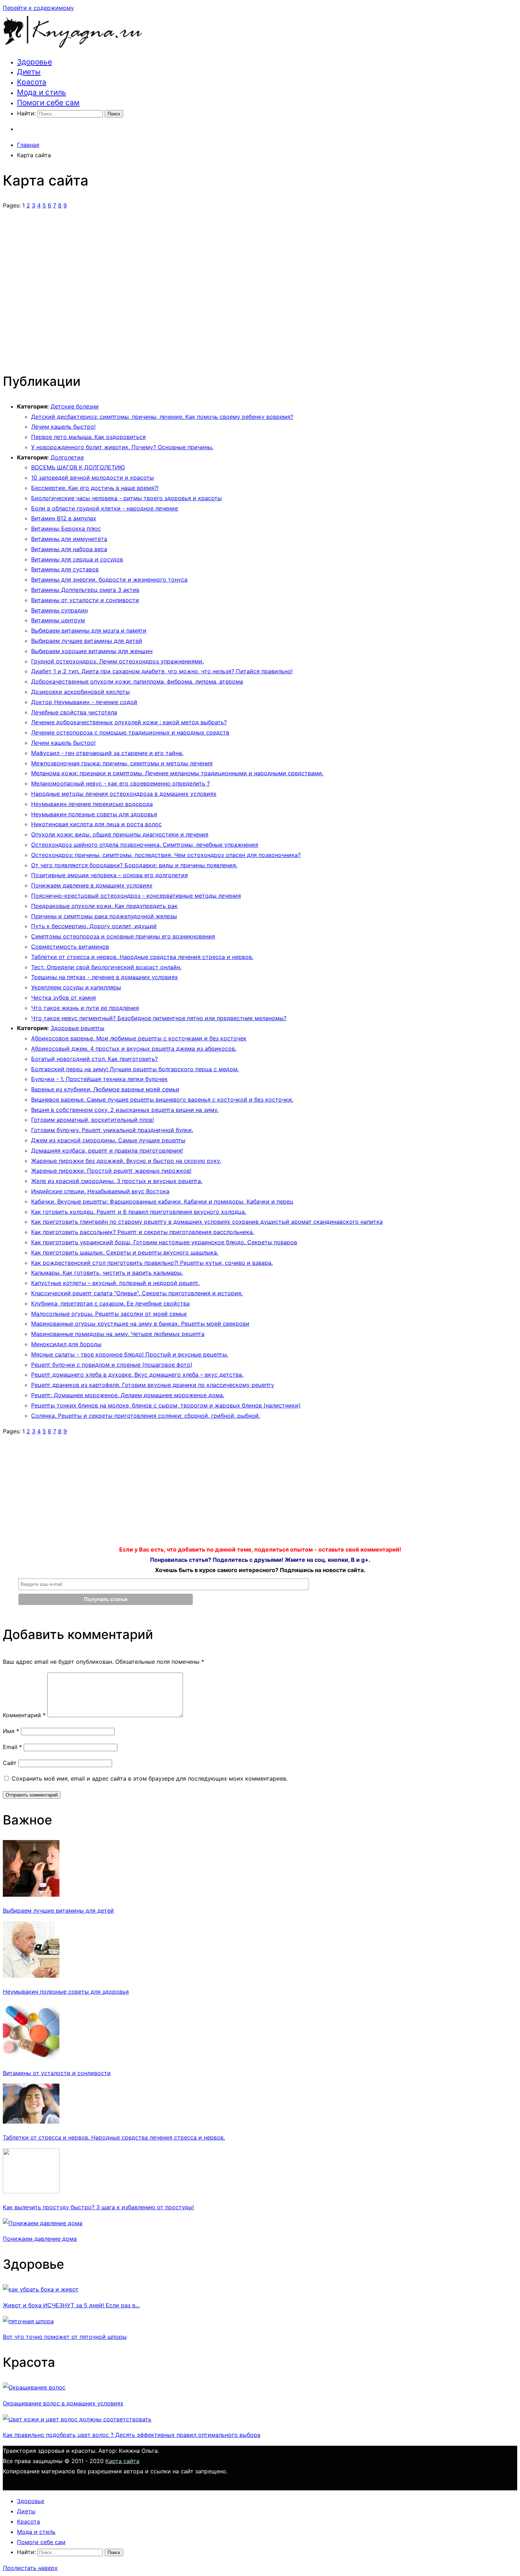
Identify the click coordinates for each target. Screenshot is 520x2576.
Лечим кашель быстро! (63, 427)
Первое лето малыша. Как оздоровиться (88, 437)
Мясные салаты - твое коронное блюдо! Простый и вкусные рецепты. (130, 1354)
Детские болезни (75, 406)
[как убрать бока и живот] (41, 2289)
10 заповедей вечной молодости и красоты (93, 478)
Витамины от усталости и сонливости (85, 600)
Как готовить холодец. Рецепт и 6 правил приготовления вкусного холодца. (139, 1212)
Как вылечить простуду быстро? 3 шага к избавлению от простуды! (98, 2207)
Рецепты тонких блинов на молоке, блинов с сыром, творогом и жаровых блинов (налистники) (166, 1405)
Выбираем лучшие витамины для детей (87, 641)
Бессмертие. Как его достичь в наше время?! (95, 488)
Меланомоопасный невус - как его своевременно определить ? (120, 783)
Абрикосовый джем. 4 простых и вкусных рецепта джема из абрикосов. (134, 1049)
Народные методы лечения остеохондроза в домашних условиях (124, 794)
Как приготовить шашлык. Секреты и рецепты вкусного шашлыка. (125, 1252)
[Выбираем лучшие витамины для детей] (31, 1895)
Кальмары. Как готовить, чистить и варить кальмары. (107, 1273)
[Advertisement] (260, 287)
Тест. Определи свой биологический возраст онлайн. (106, 967)
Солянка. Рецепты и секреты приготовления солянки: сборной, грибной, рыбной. (146, 1416)
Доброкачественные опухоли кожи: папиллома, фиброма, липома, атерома (137, 681)
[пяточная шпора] (28, 2321)
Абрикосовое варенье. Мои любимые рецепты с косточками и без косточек (139, 1038)
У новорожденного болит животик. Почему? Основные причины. (122, 447)
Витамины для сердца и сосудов (77, 559)
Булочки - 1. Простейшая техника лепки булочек (99, 1079)
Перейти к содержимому (38, 8)
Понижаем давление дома (40, 2239)
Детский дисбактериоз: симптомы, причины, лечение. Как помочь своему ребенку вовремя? (162, 417)
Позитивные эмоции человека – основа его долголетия (109, 875)
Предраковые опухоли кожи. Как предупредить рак (104, 906)
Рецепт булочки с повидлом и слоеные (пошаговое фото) (112, 1365)
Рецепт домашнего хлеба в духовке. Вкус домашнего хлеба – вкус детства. (137, 1375)
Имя (11, 1731)
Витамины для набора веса (69, 549)
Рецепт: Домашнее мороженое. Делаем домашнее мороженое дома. (128, 1395)
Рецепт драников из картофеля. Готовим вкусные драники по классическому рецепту (153, 1385)
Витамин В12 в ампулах (64, 518)
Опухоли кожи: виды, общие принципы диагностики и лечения (120, 834)
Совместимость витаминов (70, 947)
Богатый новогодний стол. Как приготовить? (94, 1059)
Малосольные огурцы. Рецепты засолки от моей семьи (109, 1314)
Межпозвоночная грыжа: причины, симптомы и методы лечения (122, 763)
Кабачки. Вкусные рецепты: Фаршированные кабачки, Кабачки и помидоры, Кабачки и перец (162, 1201)
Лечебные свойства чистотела (74, 712)
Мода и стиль (42, 92)
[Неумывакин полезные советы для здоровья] (31, 1976)
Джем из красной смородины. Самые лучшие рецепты (108, 1140)
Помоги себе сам (48, 102)
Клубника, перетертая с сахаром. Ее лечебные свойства (110, 1303)
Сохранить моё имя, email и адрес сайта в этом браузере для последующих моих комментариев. (150, 1778)
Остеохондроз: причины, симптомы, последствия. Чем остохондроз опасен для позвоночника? (166, 855)
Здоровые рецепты (77, 1028)
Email (12, 1747)
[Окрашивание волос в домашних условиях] (34, 2387)
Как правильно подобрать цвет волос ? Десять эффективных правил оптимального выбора (132, 2435)
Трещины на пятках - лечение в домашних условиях (105, 977)
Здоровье (34, 62)
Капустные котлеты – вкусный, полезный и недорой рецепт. (115, 1283)
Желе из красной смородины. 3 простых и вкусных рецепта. (117, 1181)
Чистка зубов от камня (63, 998)
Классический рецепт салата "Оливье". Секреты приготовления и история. (137, 1293)
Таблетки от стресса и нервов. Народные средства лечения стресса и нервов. (142, 957)
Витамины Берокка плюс (66, 529)
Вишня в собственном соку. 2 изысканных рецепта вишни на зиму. (125, 1110)
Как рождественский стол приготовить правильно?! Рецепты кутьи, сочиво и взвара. (152, 1263)
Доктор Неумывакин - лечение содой (84, 702)
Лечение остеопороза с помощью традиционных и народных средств (130, 732)
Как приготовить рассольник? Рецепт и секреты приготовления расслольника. (143, 1232)
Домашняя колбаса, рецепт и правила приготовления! (107, 1150)
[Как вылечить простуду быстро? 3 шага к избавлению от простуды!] (31, 2191)
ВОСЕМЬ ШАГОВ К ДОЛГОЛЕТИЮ (78, 467)
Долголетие (67, 457)
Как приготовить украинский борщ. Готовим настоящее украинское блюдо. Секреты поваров (164, 1242)
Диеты (29, 72)
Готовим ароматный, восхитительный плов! (93, 1120)
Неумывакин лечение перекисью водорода (92, 804)
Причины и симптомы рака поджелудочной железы (104, 916)
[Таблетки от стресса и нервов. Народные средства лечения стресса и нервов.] (31, 2121)
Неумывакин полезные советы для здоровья (94, 814)
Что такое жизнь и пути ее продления (85, 1008)
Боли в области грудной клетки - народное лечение (105, 508)
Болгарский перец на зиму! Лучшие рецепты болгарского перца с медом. (135, 1069)
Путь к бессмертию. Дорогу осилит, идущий (94, 926)
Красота (32, 82)
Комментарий (24, 1715)
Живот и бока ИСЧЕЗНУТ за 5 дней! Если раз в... (71, 2305)
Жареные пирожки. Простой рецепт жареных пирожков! (111, 1171)
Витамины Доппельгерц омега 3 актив (85, 590)
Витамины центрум (58, 620)
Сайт (10, 1763)
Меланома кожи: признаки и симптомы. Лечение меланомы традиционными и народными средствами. (177, 773)
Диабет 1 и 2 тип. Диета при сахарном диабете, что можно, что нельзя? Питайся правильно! (162, 671)
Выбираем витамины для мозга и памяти (89, 630)
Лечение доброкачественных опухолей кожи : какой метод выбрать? (129, 722)
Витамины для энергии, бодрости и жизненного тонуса (109, 579)
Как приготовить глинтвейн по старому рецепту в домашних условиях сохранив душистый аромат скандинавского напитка (207, 1222)
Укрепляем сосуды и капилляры (76, 987)
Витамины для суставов (65, 569)
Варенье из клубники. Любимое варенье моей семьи (105, 1089)
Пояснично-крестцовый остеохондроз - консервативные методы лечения (136, 896)
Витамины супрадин (59, 610)
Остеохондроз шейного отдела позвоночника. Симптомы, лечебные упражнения (145, 845)
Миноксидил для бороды (66, 1344)
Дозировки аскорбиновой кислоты (80, 692)
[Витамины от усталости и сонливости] (31, 2057)
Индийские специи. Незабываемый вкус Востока (100, 1191)
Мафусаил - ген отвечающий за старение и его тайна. (107, 753)
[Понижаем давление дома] (43, 2223)
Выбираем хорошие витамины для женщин (92, 651)
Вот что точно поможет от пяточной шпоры (65, 2337)
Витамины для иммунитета (69, 539)
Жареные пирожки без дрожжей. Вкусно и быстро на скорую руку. (126, 1161)
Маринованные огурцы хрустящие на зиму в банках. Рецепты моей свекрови (140, 1324)
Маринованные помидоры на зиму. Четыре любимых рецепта (118, 1334)
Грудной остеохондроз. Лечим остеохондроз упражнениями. (117, 661)
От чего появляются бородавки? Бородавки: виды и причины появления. (134, 865)
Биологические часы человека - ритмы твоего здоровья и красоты (126, 498)
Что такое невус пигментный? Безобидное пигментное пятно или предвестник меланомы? (159, 1018)
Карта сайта (122, 2461)
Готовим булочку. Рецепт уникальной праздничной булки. (112, 1130)
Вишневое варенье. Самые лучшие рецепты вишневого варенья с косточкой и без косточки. (162, 1099)
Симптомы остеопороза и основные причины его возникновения (123, 936)
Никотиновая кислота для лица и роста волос (96, 824)
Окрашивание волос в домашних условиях (63, 2403)
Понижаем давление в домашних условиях (92, 885)
